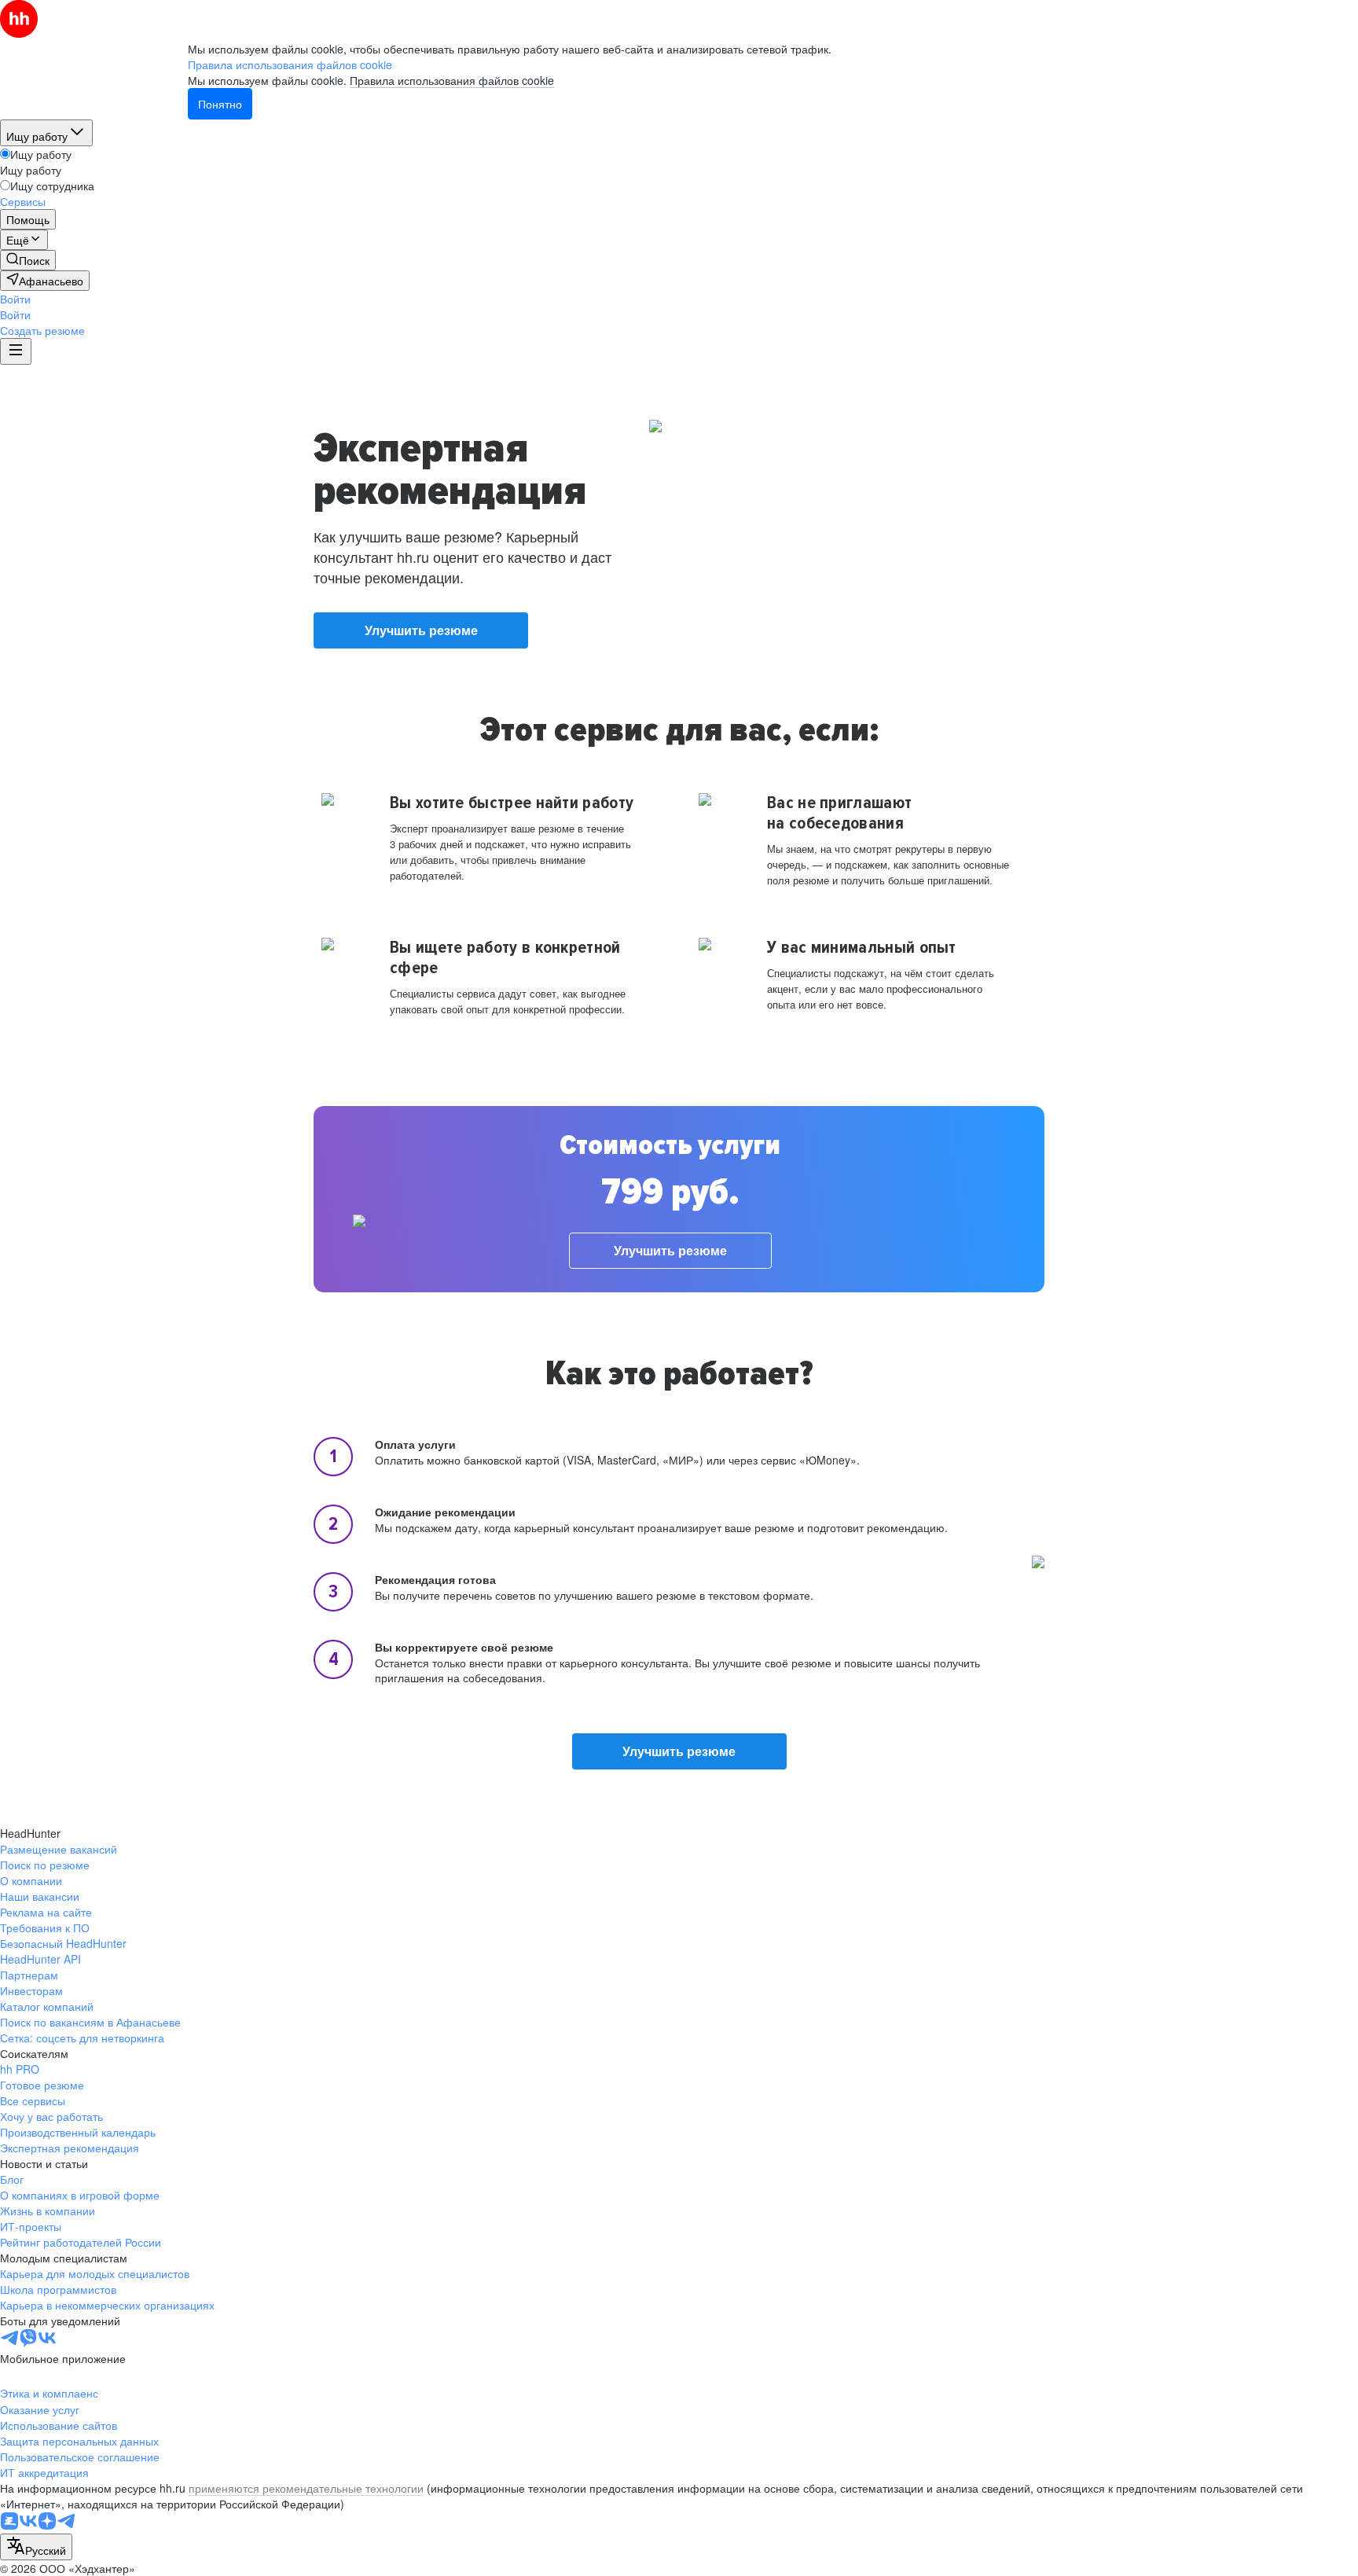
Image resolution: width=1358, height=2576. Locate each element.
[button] (15, 299)
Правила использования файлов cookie (452, 80)
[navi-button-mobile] (16, 351)
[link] (28, 260)
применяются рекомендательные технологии (306, 2488)
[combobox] (36, 2547)
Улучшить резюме (421, 630)
